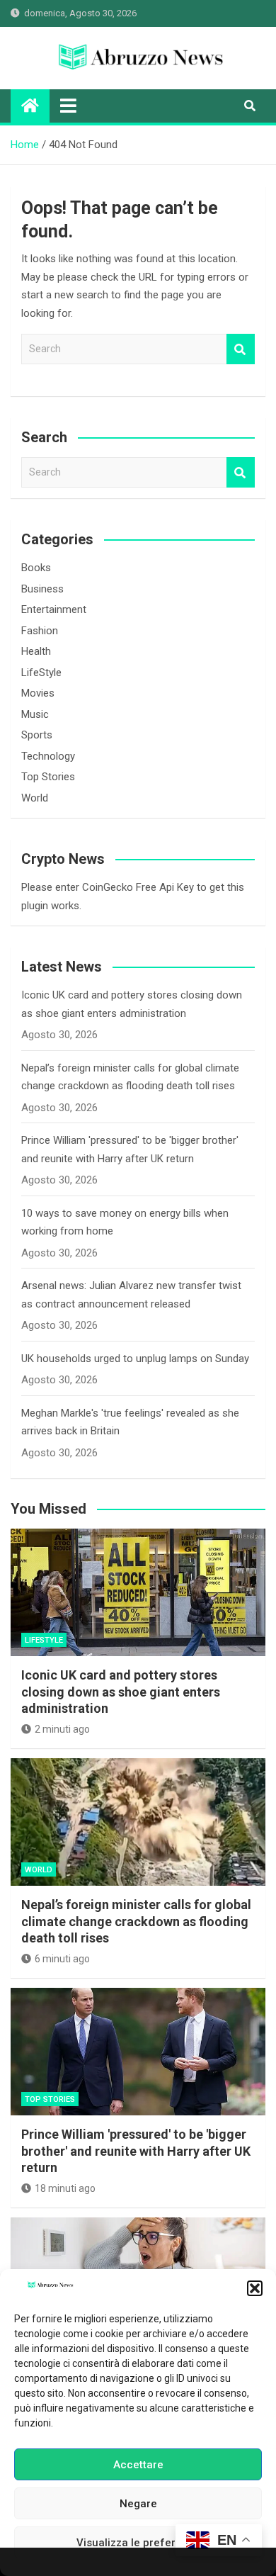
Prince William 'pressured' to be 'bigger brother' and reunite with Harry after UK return (136, 2151)
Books (36, 568)
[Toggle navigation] (68, 106)
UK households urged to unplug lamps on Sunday (135, 1359)
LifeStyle (41, 673)
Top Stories (48, 777)
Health (36, 651)
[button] (255, 2288)
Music (35, 714)
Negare (138, 2504)
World (35, 798)
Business (42, 589)
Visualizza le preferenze (138, 2543)
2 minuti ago (62, 1729)
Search (241, 349)
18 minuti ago (65, 2188)
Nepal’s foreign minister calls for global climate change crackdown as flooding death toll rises (136, 1921)
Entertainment (54, 609)
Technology (48, 756)
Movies (38, 693)
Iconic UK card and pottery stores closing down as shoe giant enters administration (121, 1692)
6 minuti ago (62, 1959)
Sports (37, 735)
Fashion (40, 631)
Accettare (138, 2465)
